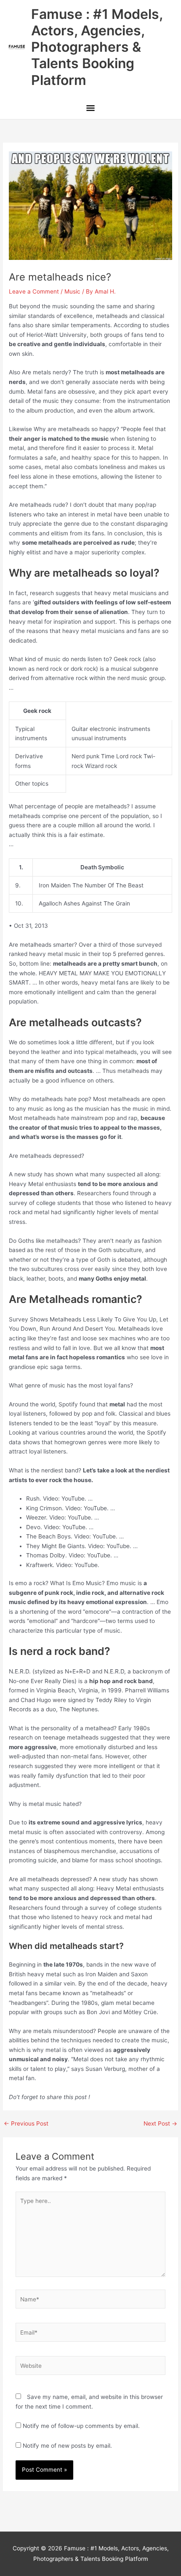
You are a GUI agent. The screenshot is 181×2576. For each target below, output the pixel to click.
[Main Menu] (90, 109)
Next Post (160, 2124)
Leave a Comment (34, 291)
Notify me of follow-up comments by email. (81, 2426)
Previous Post (26, 2124)
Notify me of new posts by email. (67, 2446)
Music (72, 291)
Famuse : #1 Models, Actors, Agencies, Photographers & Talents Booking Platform (97, 47)
